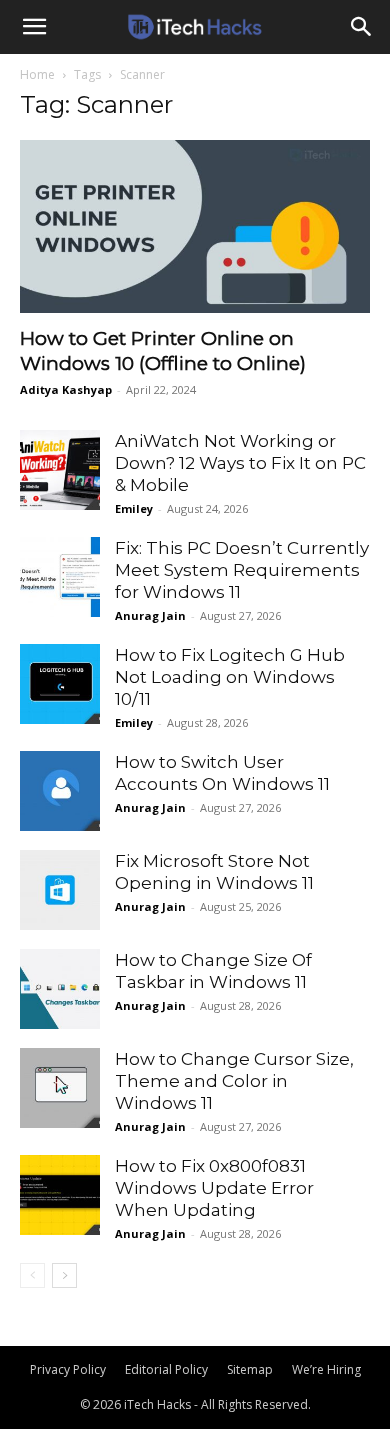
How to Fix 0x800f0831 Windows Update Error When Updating (214, 1188)
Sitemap (250, 1369)
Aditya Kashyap (66, 389)
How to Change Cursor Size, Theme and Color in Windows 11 (234, 1081)
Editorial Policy (166, 1369)
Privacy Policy (68, 1369)
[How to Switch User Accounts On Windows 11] (60, 791)
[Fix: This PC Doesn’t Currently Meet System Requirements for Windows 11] (60, 577)
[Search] (362, 27)
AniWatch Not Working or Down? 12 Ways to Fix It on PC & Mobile (240, 463)
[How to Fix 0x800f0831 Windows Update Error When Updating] (60, 1195)
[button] (34, 27)
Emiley (134, 508)
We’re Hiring (326, 1369)
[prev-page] (32, 1275)
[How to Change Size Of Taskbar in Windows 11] (60, 989)
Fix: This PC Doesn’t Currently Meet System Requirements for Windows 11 (242, 570)
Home (37, 74)
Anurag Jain (150, 615)
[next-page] (64, 1275)
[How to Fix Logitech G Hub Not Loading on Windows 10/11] (60, 684)
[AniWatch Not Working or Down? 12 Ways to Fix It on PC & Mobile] (60, 470)
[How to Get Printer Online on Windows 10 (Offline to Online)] (195, 226)
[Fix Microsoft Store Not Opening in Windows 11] (60, 890)
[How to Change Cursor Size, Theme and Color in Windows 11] (60, 1088)
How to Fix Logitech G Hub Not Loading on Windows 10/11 (230, 677)
